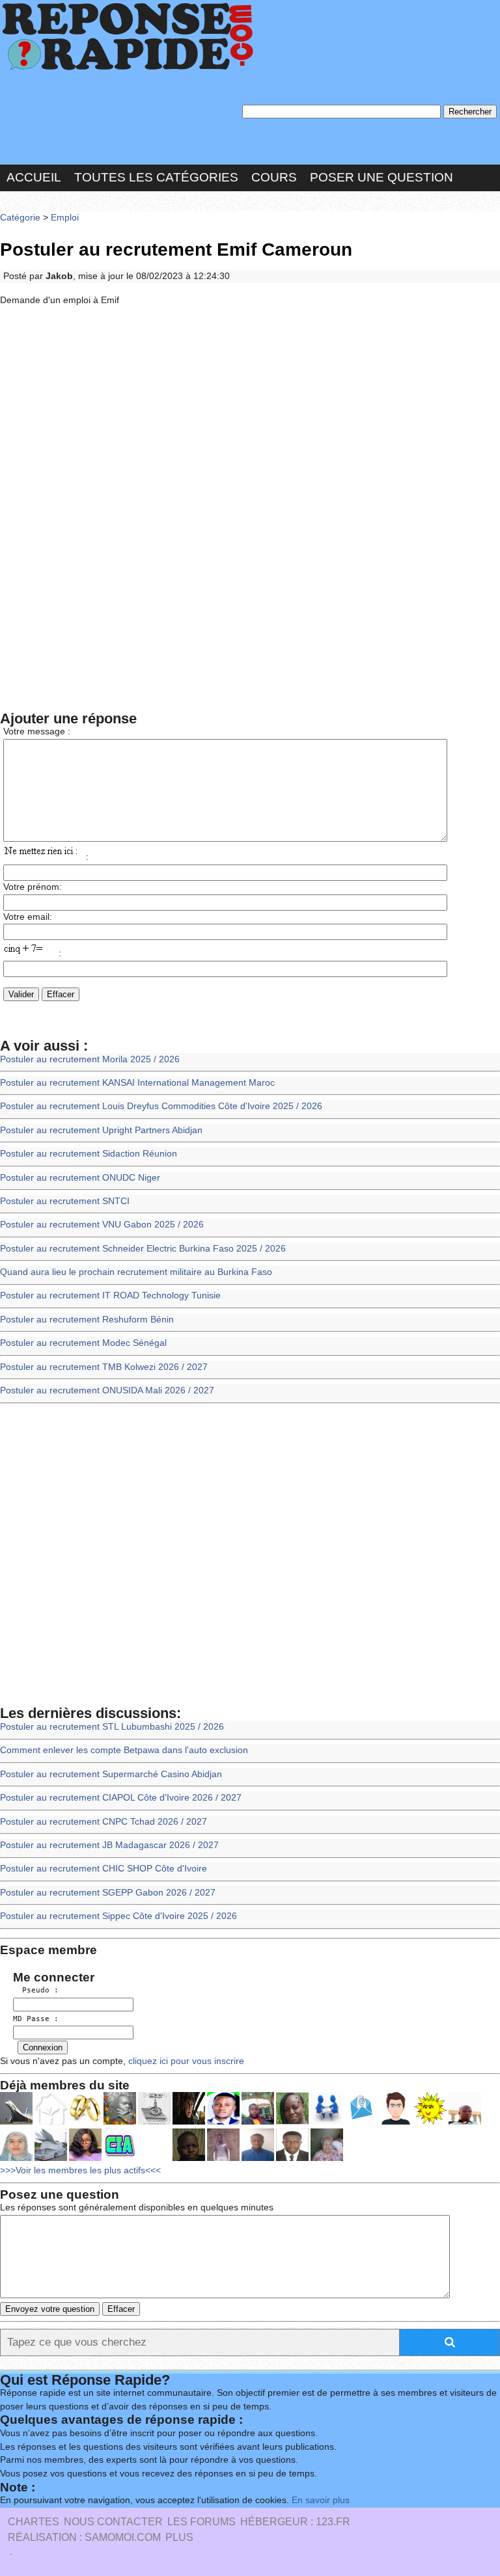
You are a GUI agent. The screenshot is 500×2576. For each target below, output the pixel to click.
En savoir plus (321, 2500)
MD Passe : (36, 2019)
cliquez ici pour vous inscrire (185, 2061)
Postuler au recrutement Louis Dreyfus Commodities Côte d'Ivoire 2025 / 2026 (161, 1106)
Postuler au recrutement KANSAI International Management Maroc (137, 1083)
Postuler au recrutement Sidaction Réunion (89, 1154)
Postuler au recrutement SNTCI (65, 1201)
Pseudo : (36, 1990)
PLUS (179, 2537)
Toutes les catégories (156, 177)
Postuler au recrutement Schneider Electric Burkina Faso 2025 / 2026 (143, 1249)
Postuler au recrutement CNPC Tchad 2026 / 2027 (104, 1822)
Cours (274, 177)
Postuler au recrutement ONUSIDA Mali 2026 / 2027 (107, 1390)
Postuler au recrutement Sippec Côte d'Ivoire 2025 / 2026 (118, 1916)
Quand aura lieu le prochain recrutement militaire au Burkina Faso (136, 1272)
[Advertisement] (250, 412)
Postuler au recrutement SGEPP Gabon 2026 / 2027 (108, 1893)
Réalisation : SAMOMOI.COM (84, 2537)
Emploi (65, 218)
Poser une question (382, 177)
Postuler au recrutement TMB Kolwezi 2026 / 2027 (104, 1367)
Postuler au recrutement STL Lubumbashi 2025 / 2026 (112, 1727)
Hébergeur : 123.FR (295, 2522)
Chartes (34, 2522)
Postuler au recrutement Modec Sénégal (83, 1343)
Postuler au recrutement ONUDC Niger (80, 1178)
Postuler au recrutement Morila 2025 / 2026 (90, 1059)
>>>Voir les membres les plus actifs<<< (80, 2170)
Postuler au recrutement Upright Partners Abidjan (101, 1130)
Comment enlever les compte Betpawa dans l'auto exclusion (124, 1750)
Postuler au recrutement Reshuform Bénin (87, 1320)
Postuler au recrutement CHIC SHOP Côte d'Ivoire (104, 1869)
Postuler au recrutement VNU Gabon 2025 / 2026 (102, 1225)
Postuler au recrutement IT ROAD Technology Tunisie (110, 1295)
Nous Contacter (113, 2522)
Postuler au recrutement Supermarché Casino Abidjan (111, 1774)
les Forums (201, 2522)
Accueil (34, 177)
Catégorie (20, 218)
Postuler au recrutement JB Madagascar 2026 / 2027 (109, 1845)
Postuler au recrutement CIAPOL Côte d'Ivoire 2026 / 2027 (121, 1798)
